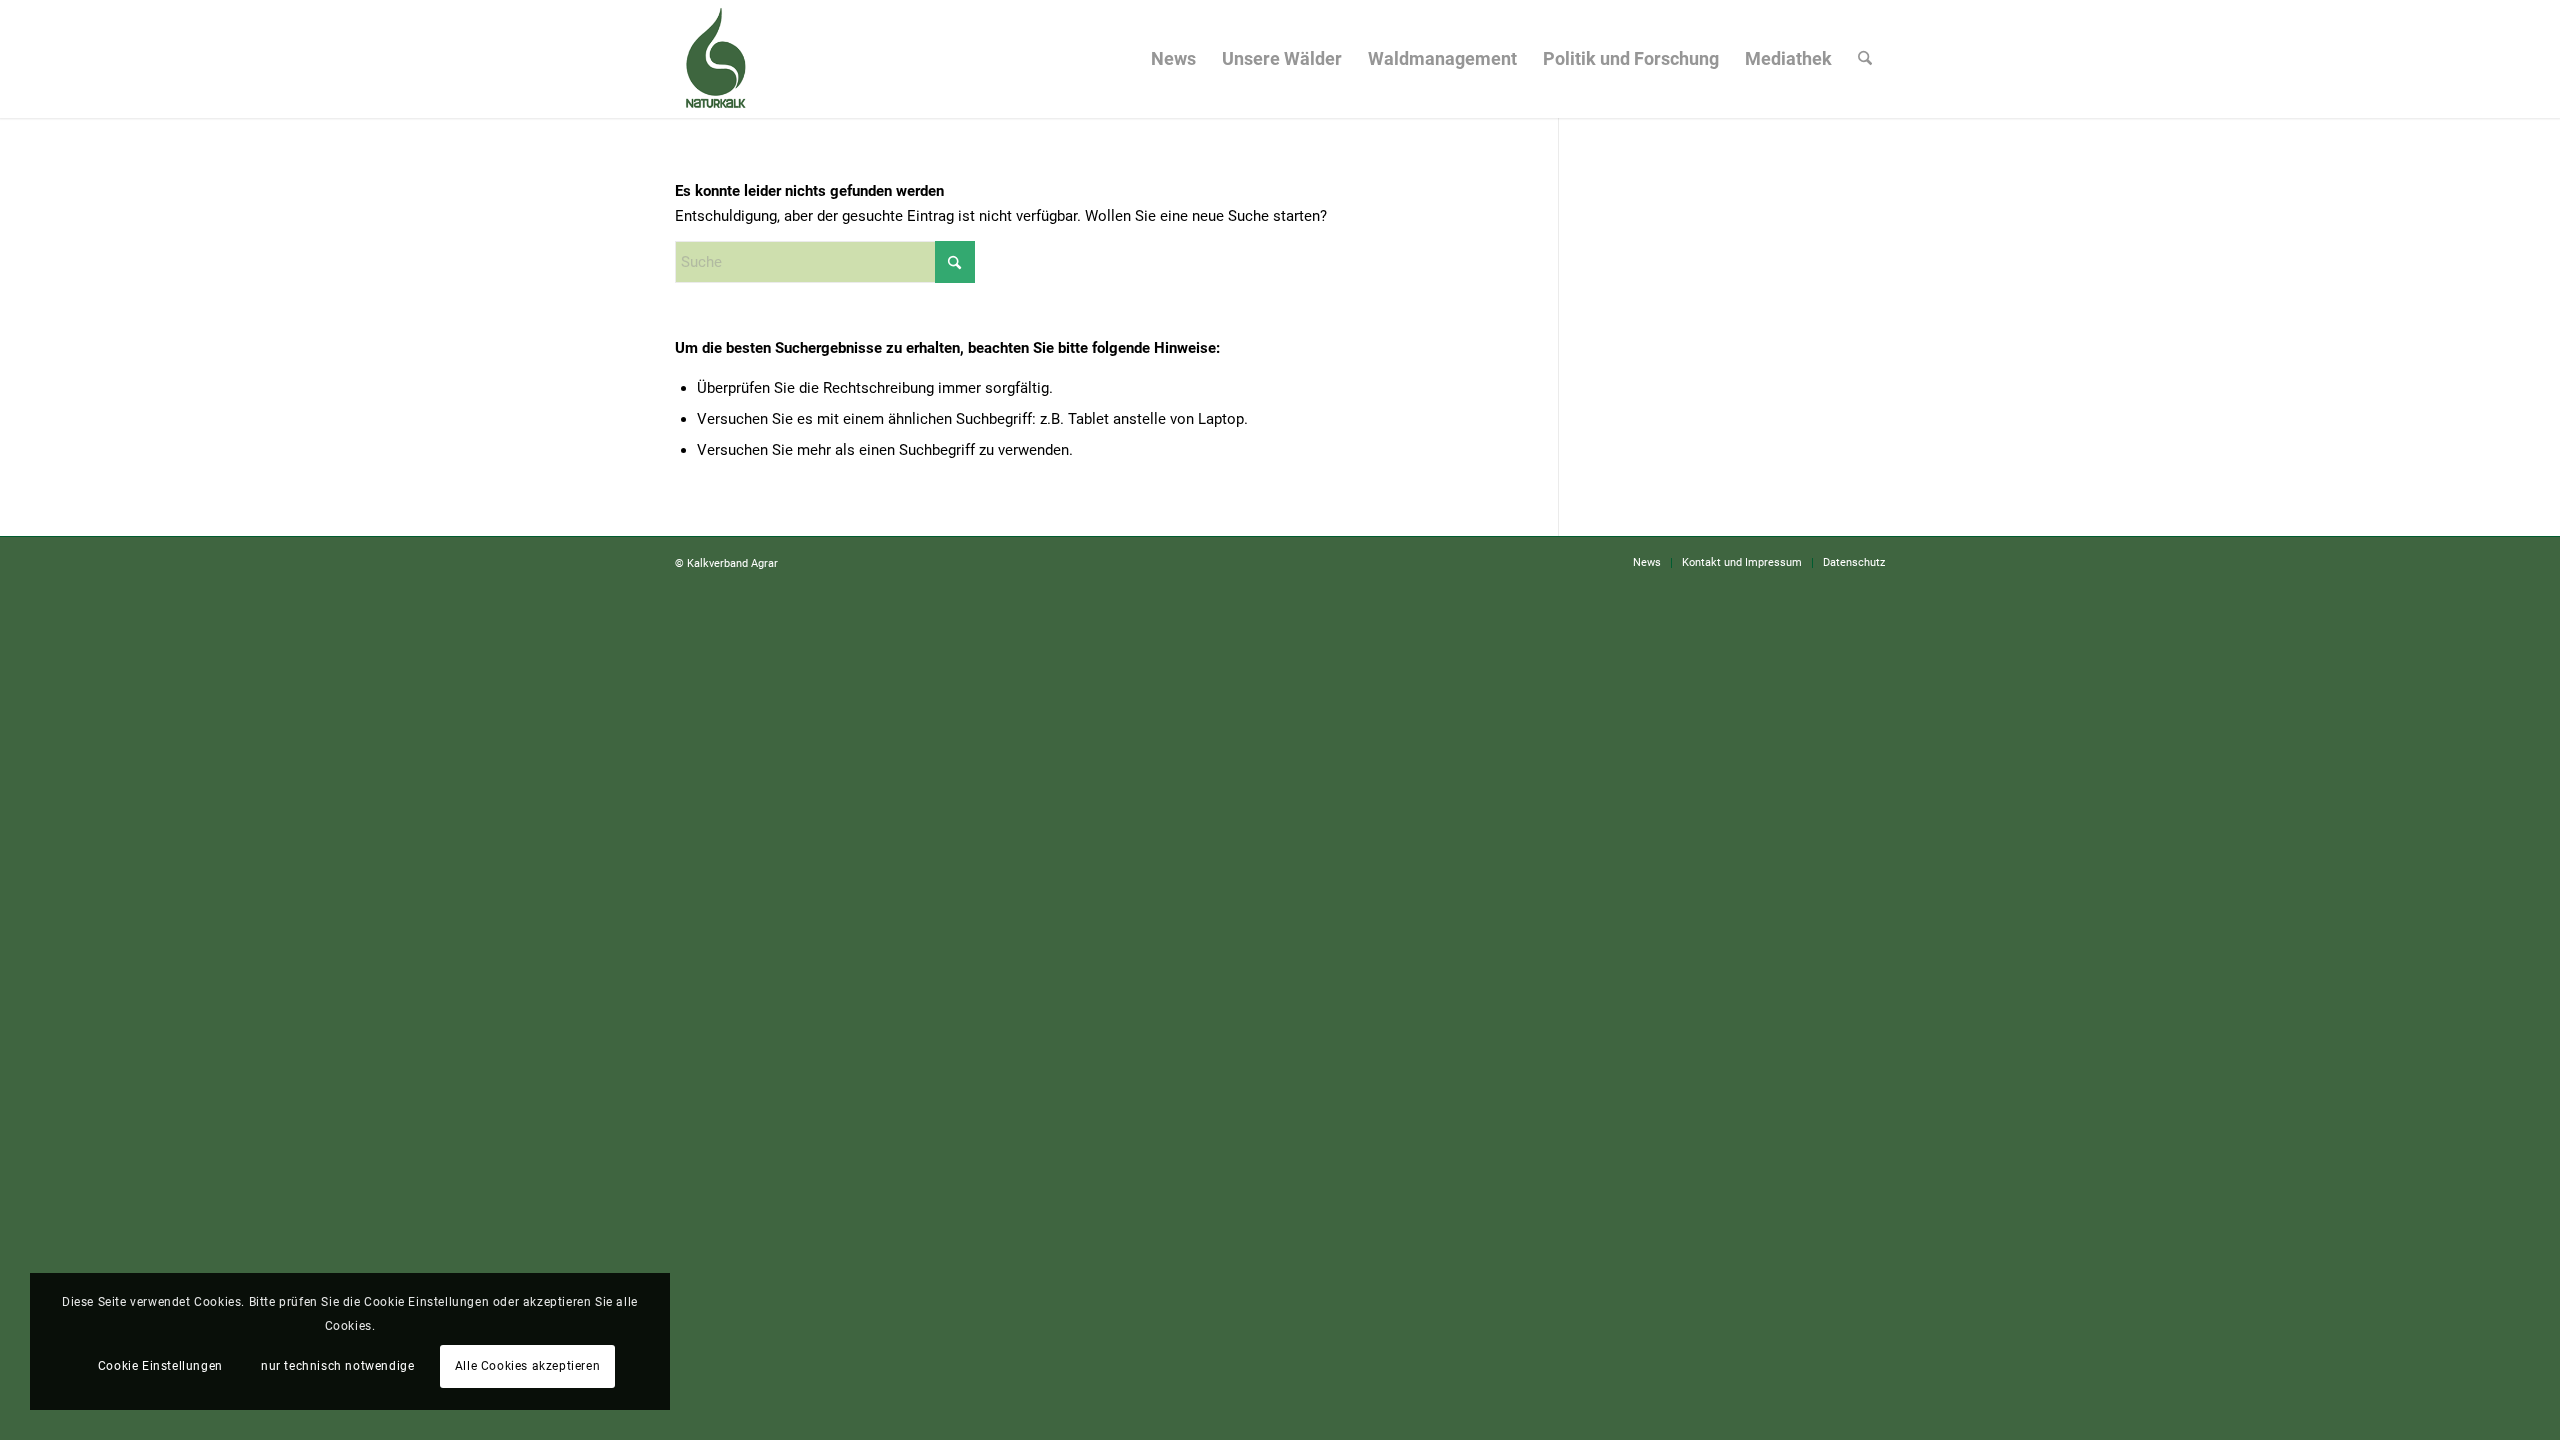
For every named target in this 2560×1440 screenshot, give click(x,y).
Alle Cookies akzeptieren (527, 1366)
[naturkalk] (715, 59)
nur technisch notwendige (337, 1366)
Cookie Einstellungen (160, 1366)
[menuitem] (1173, 59)
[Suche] (1865, 59)
